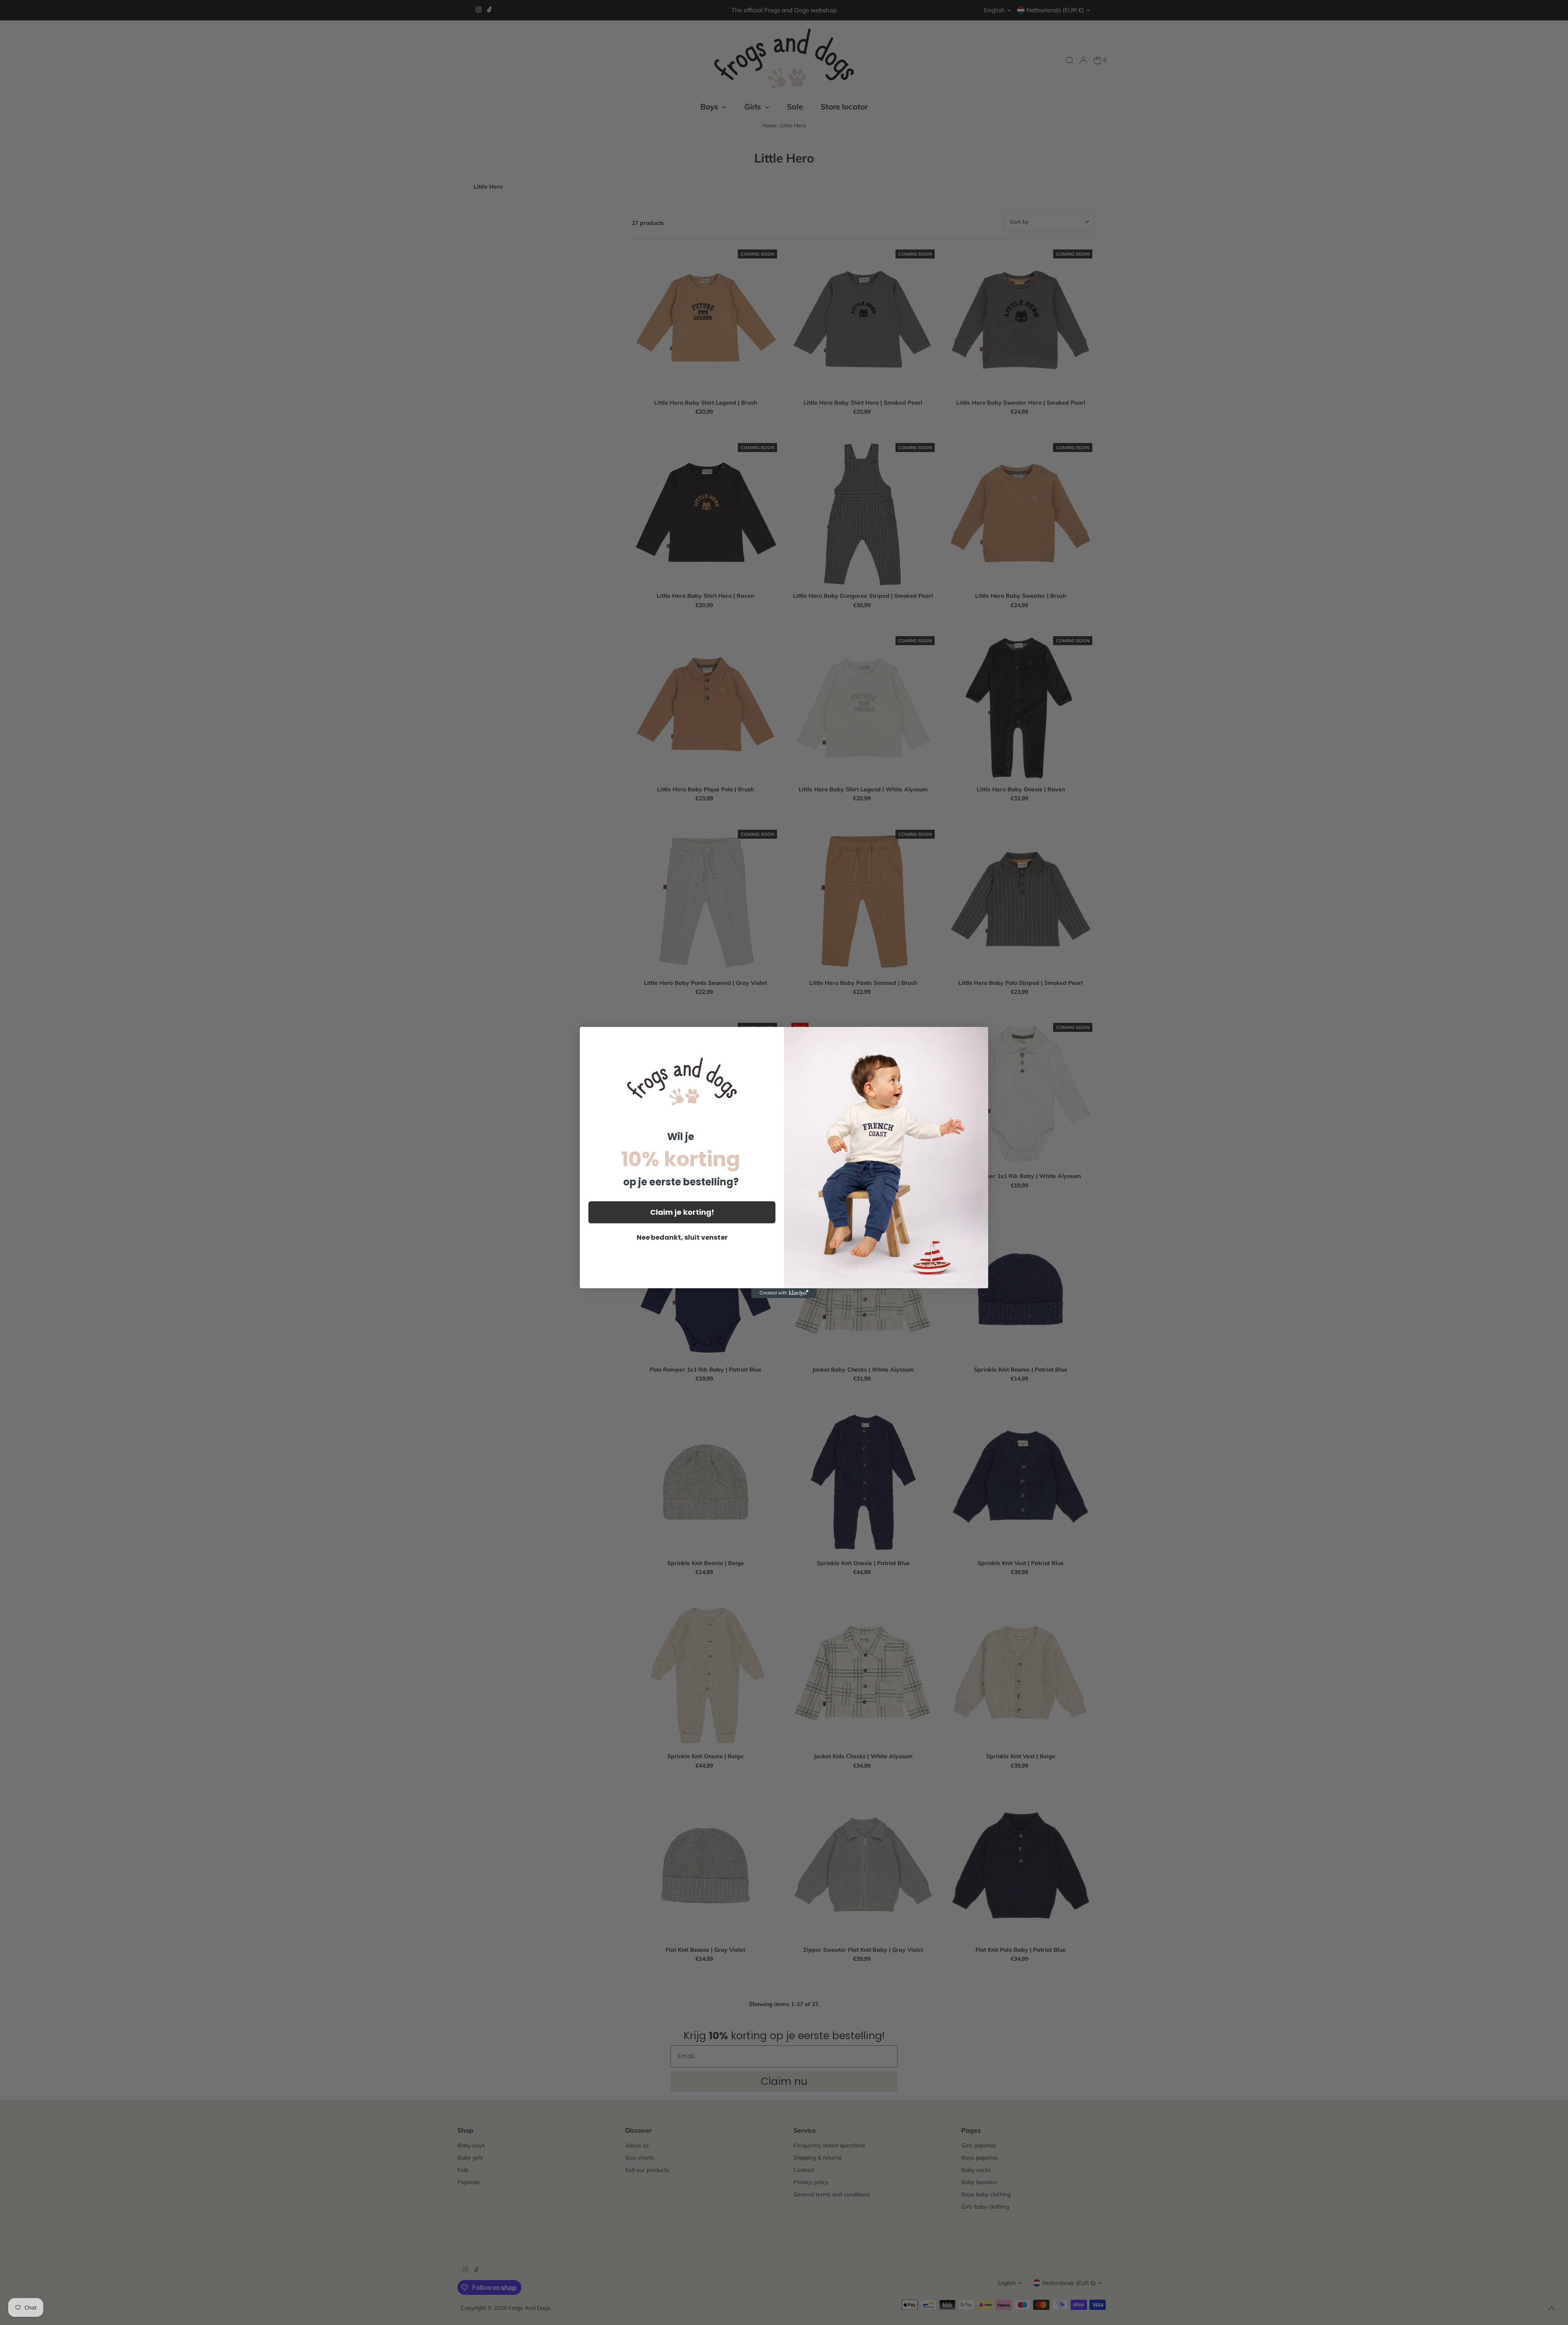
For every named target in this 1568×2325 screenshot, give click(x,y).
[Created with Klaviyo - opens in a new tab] (784, 1293)
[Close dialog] (978, 1037)
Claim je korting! (682, 1212)
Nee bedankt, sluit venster (682, 1237)
